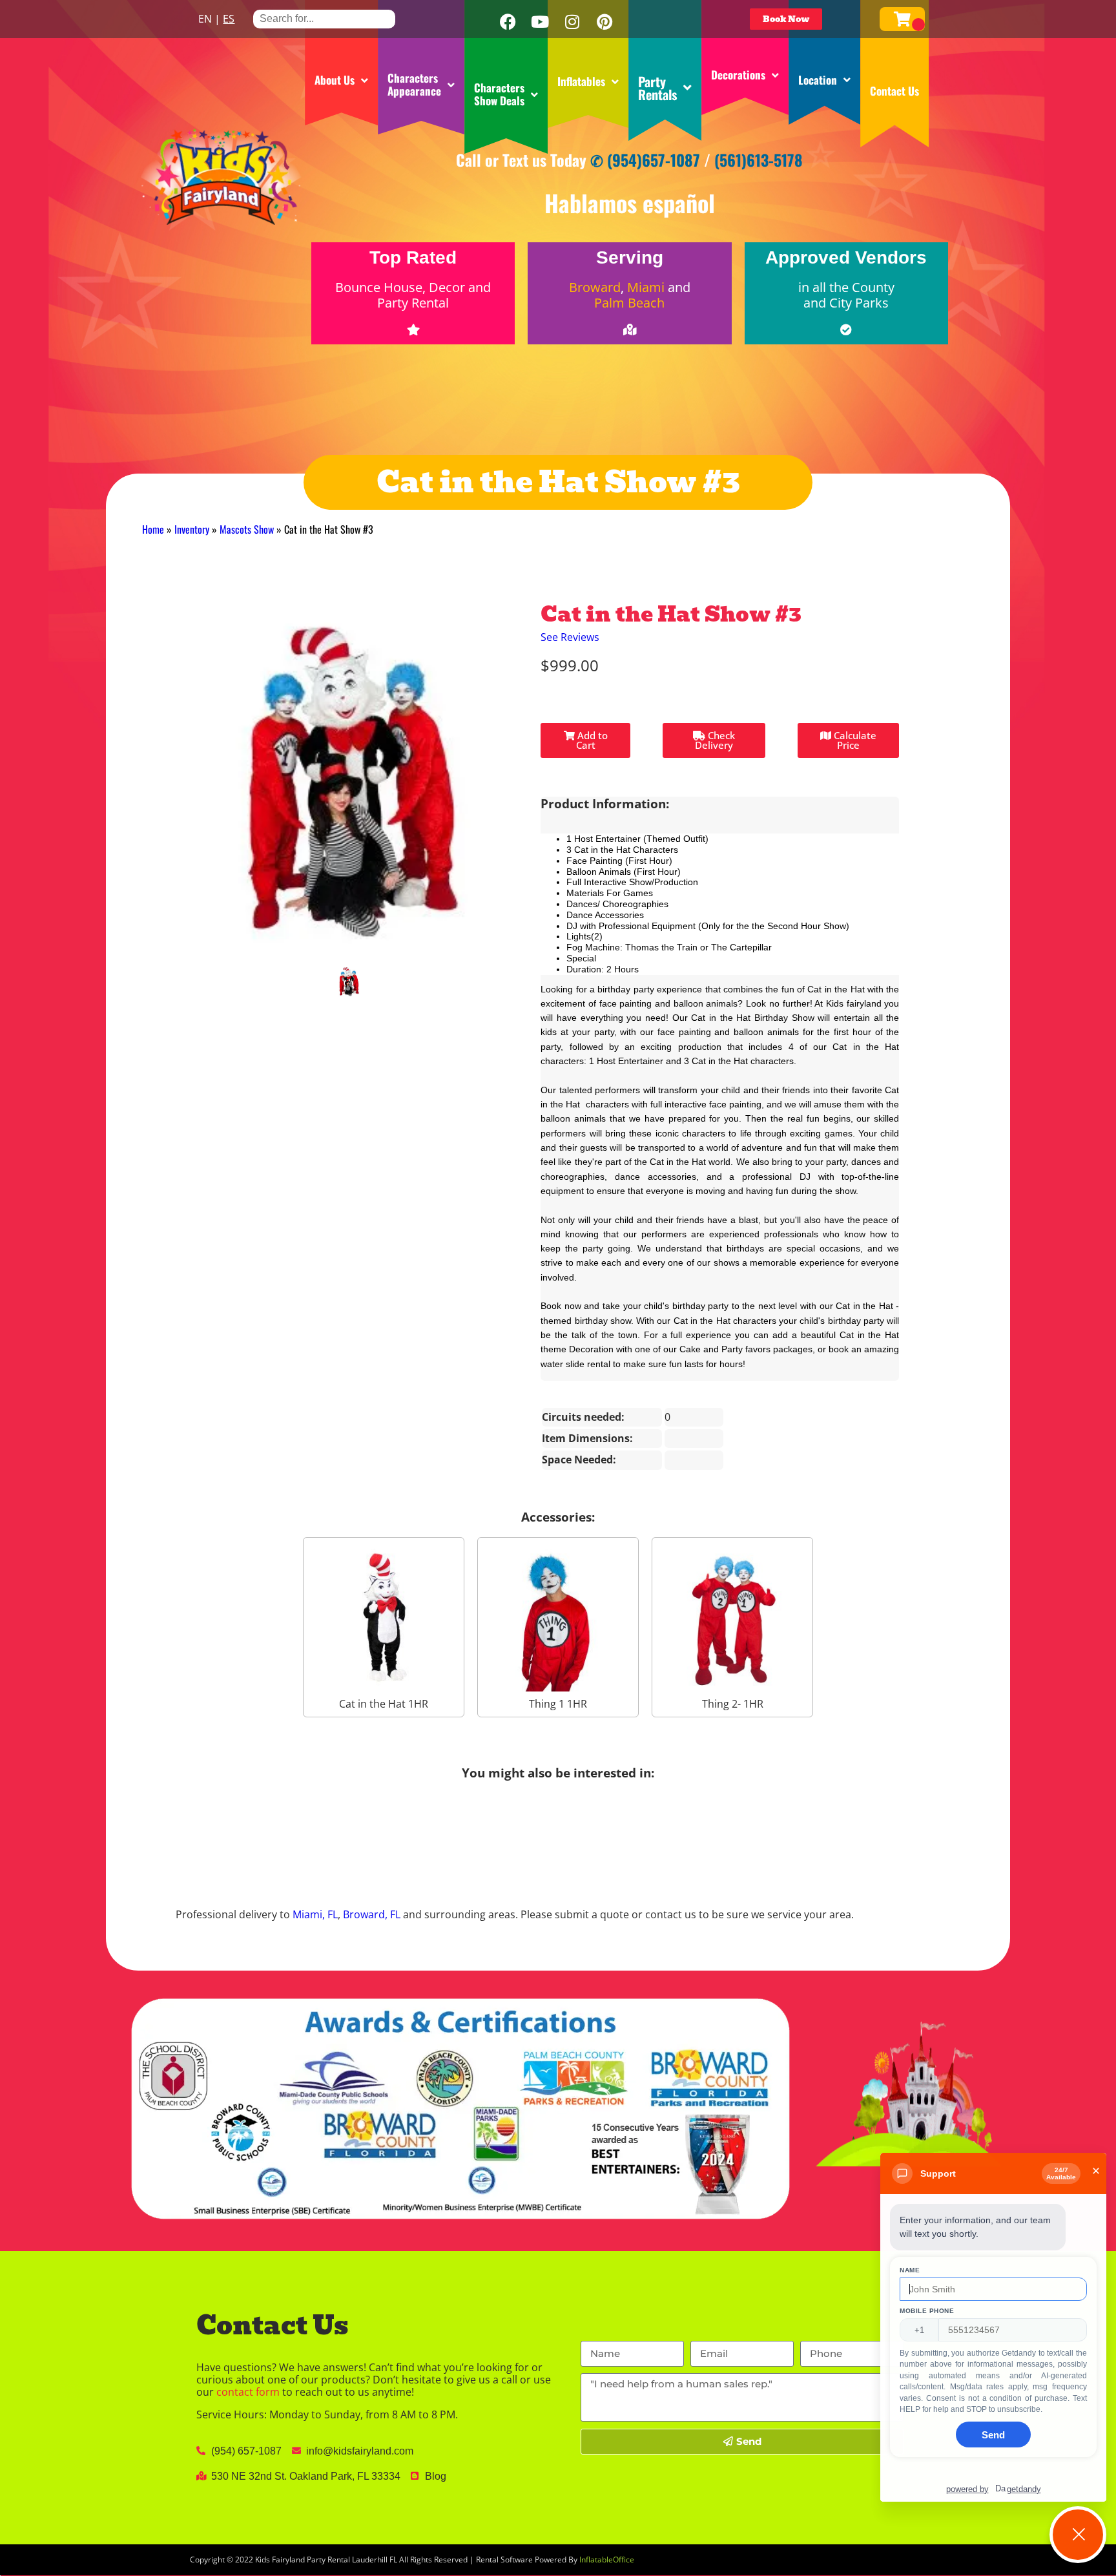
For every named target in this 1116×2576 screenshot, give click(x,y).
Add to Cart (591, 740)
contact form (248, 2392)
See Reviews (570, 637)
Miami (646, 287)
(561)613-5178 (759, 160)
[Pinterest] (604, 22)
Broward (595, 287)
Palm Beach (629, 303)
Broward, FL (372, 1914)
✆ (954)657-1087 (645, 160)
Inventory (192, 529)
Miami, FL (315, 1914)
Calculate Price (854, 740)
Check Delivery (715, 740)
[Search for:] (324, 18)
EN (205, 19)
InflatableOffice (607, 2560)
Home (153, 529)
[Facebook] (508, 22)
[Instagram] (572, 22)
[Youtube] (540, 22)
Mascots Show (247, 529)
